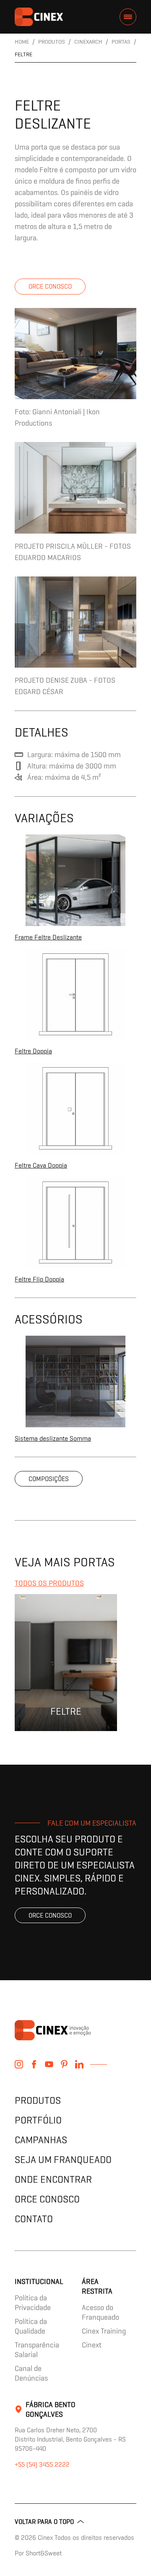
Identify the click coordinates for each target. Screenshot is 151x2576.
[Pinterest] (64, 2064)
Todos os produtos (49, 1583)
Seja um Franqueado (63, 2159)
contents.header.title (39, 17)
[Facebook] (34, 2064)
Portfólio (38, 2120)
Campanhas (41, 2140)
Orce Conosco (47, 2199)
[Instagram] (19, 2064)
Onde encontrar (53, 2179)
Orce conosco (50, 286)
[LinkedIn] (79, 2064)
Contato (34, 2219)
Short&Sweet (44, 2553)
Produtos (38, 2100)
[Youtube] (49, 2064)
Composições (49, 1479)
